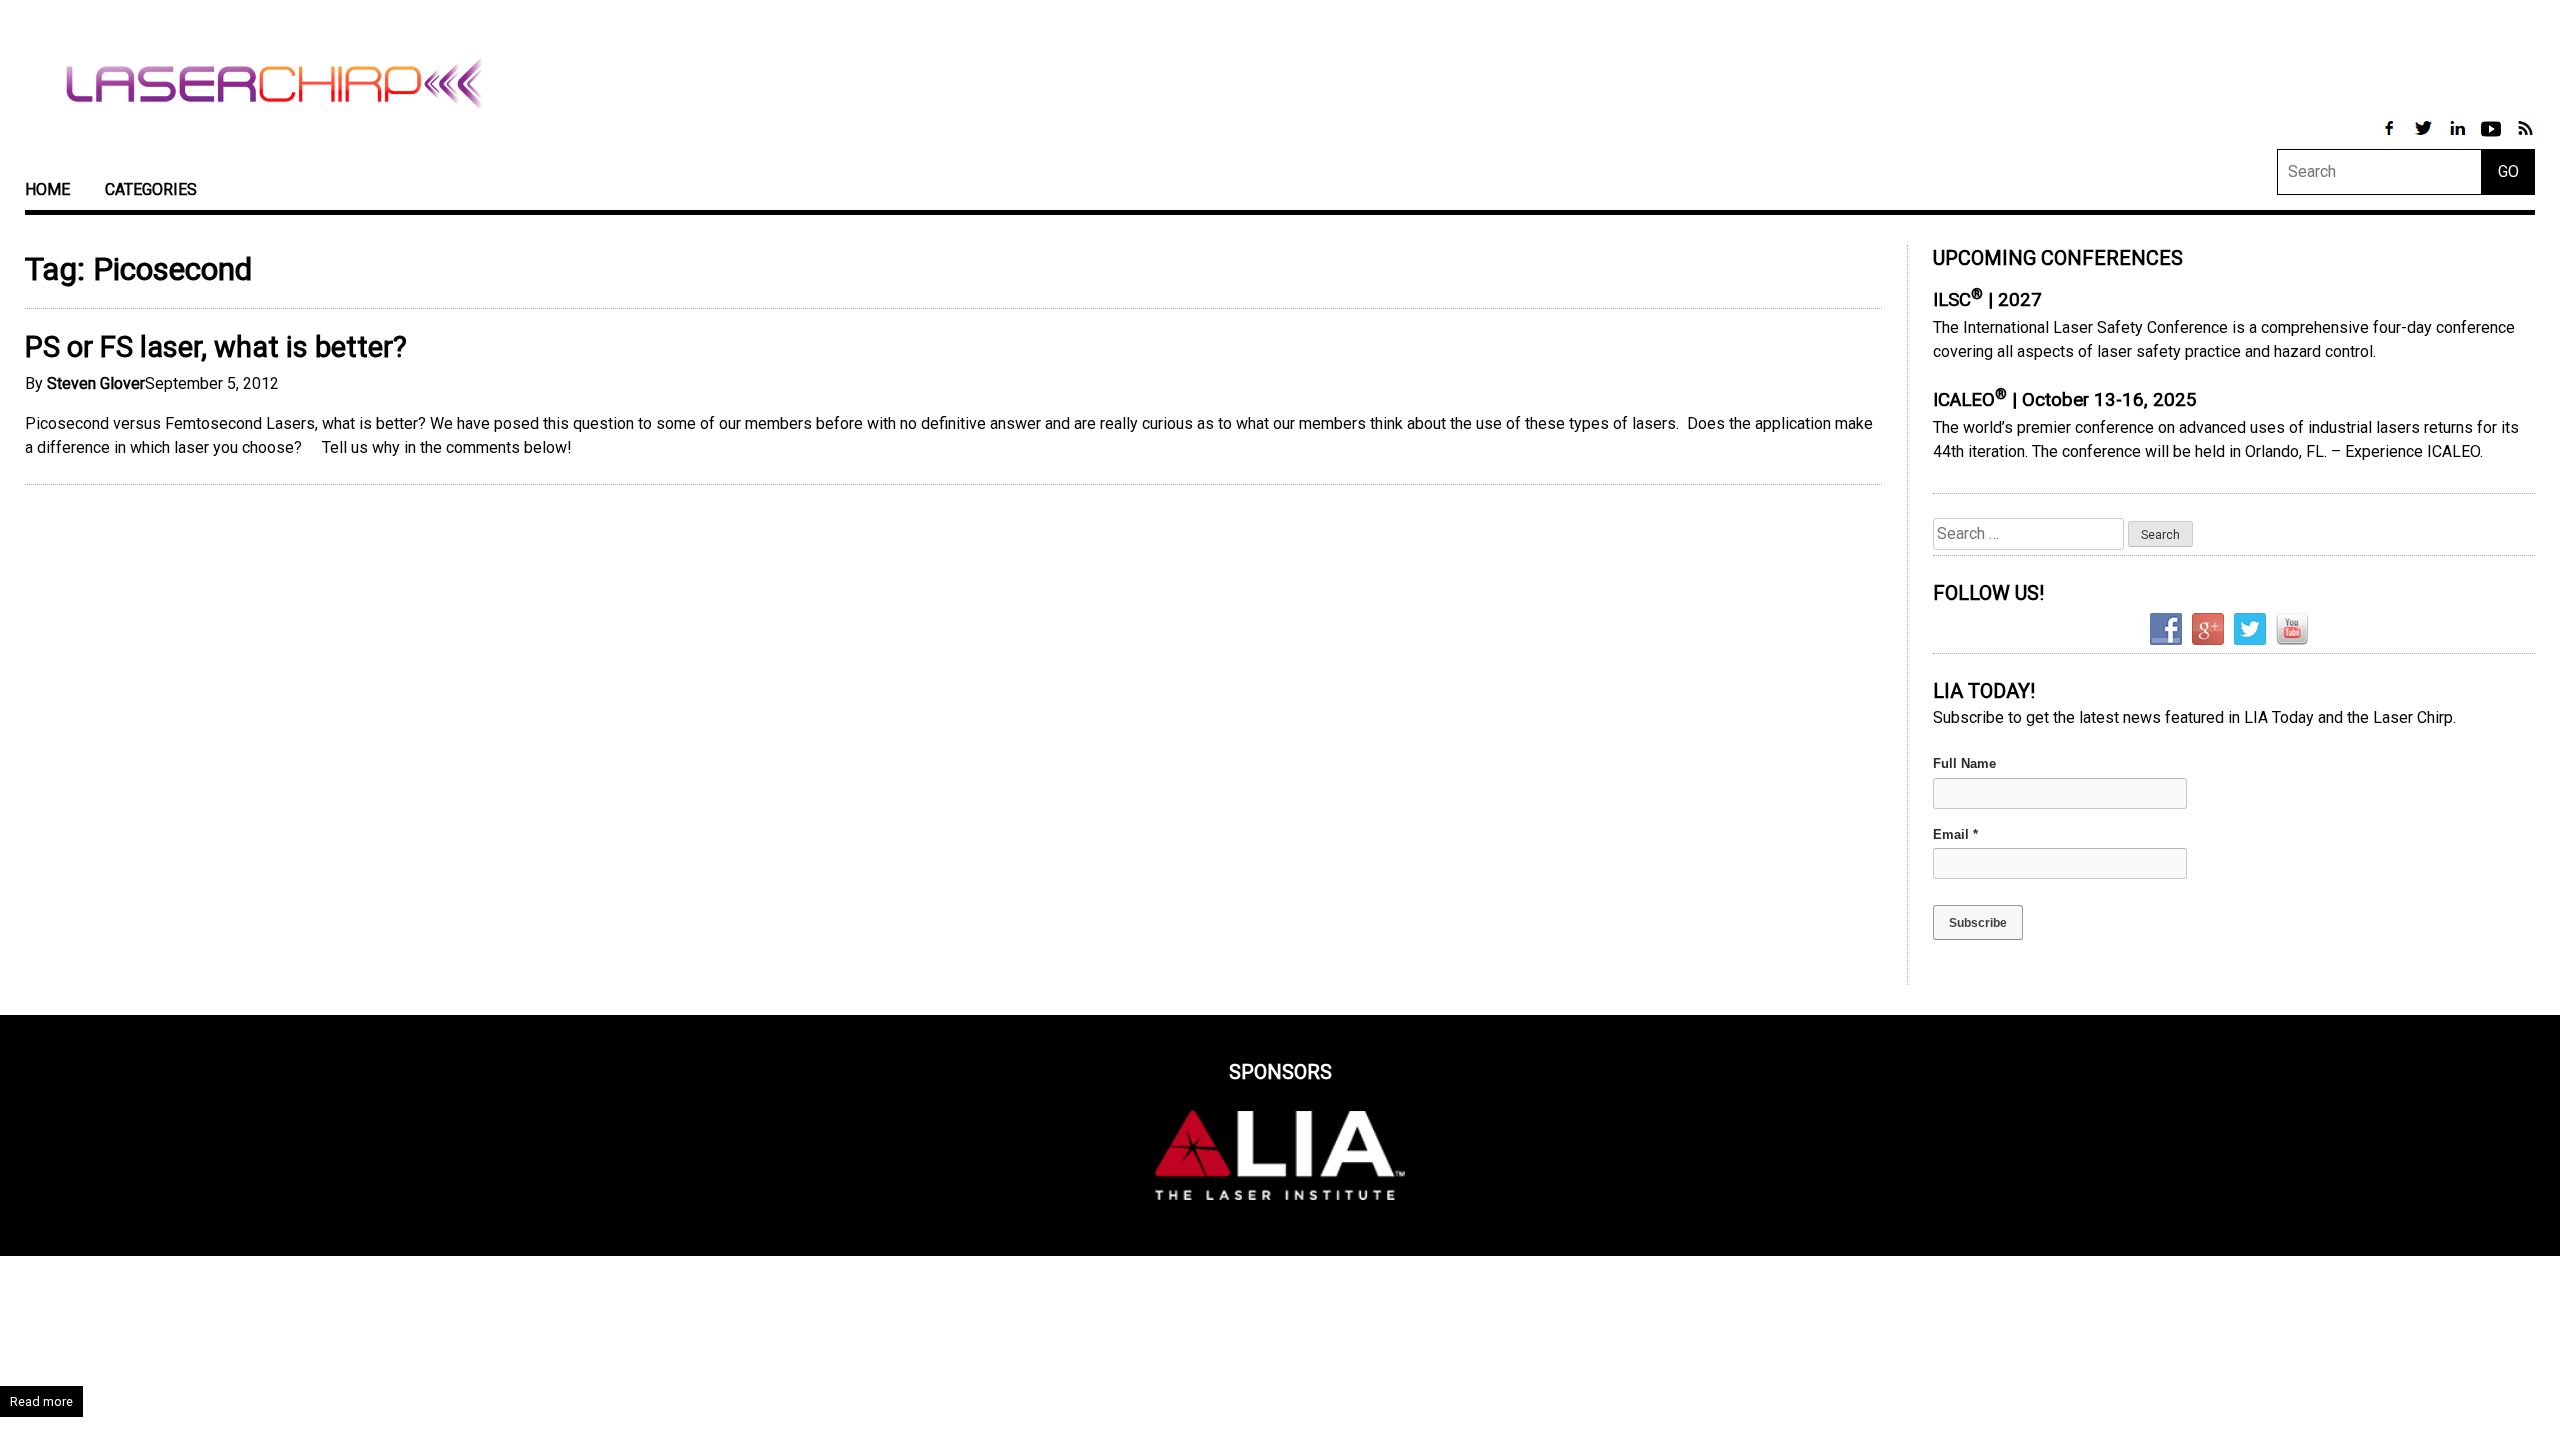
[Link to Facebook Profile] (2391, 138)
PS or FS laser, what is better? (216, 347)
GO (2508, 171)
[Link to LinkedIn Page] (2459, 138)
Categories (151, 189)
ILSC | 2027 (1987, 300)
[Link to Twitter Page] (2425, 138)
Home (47, 189)
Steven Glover (96, 383)
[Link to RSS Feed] (2525, 138)
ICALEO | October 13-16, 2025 (2065, 400)
